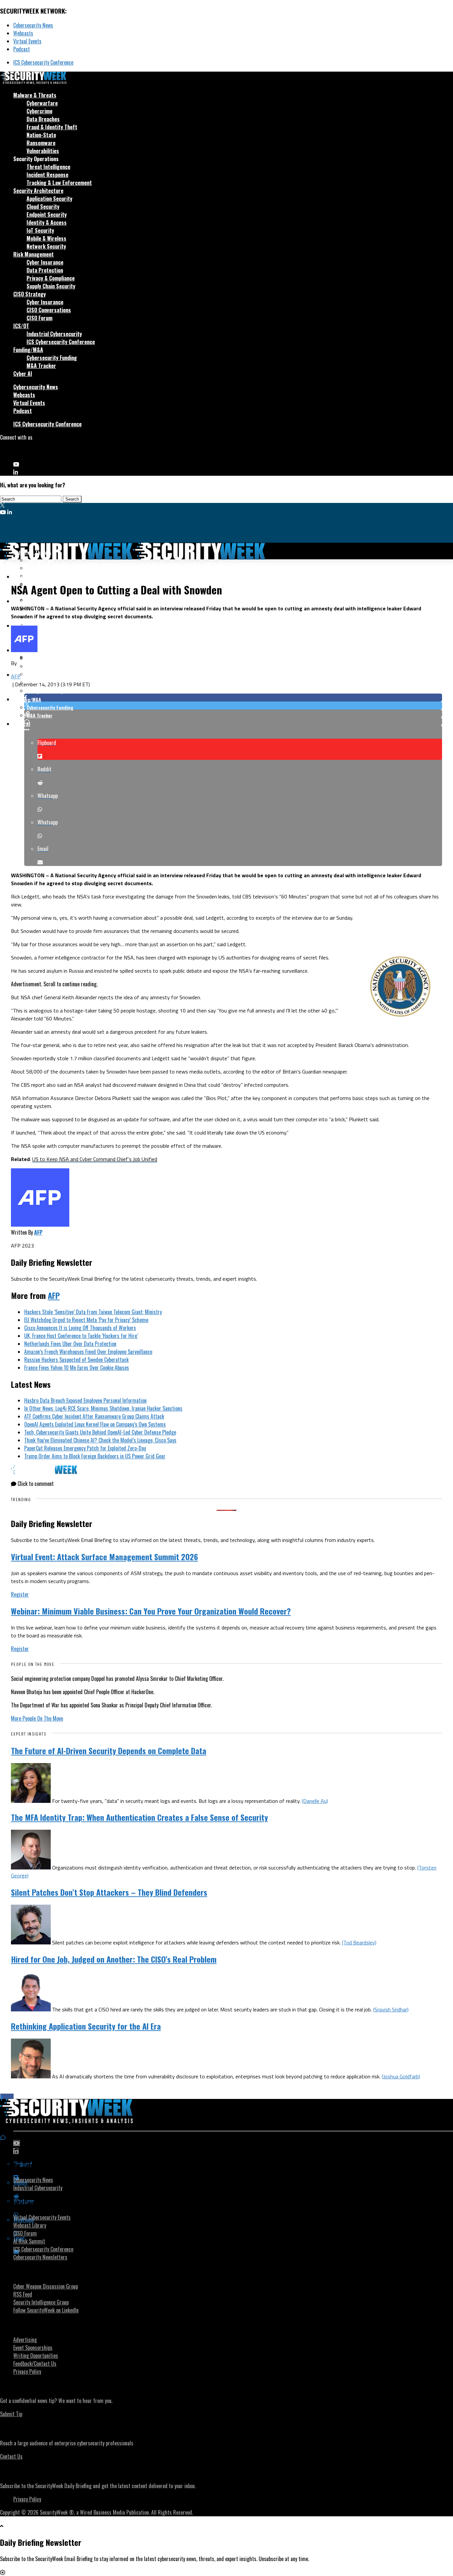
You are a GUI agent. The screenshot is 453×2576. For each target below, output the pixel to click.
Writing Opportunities (36, 2356)
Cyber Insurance (45, 262)
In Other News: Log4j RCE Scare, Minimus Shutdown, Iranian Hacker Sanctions (103, 1408)
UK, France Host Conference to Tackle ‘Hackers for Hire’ (81, 1336)
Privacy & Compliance (51, 278)
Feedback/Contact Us (35, 2363)
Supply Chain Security (51, 286)
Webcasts (23, 33)
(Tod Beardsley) (359, 1942)
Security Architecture (38, 191)
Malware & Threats (35, 95)
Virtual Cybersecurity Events (42, 2217)
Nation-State (41, 135)
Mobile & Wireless (46, 238)
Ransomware (41, 143)
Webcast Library (30, 2225)
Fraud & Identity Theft (52, 127)
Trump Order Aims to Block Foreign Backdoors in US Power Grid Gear (95, 1456)
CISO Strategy (30, 294)
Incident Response (47, 175)
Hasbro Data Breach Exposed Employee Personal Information (85, 1400)
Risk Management (33, 254)
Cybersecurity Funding (52, 358)
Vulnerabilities (43, 151)
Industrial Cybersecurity (54, 334)
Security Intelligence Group (41, 2302)
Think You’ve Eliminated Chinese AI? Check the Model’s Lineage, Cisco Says (100, 1440)
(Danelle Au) (315, 1801)
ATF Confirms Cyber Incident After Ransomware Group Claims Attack (94, 1416)
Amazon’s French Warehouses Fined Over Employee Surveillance (88, 1352)
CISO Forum (39, 318)
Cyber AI (23, 374)
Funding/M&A (28, 350)
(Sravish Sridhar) (391, 2009)
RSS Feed (23, 2294)
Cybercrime (39, 111)
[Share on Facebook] (233, 698)
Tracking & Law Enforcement (59, 183)
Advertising (25, 2340)
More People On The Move (37, 1718)
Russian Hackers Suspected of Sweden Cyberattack (76, 1360)
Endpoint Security (47, 215)
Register (20, 1594)
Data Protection (45, 270)
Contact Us (11, 2456)
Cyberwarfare (42, 103)
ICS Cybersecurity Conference (43, 62)
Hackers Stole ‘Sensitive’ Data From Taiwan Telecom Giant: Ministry (93, 1312)
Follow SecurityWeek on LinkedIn (46, 2310)
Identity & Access (47, 222)
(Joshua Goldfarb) (401, 2076)
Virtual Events (27, 41)
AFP (16, 676)
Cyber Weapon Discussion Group (46, 2286)
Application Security (49, 199)
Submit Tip (11, 2414)
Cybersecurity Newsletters (40, 2257)
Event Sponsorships (33, 2348)
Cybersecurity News (33, 25)
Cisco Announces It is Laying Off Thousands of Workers (80, 1328)
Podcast (22, 49)
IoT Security (40, 230)
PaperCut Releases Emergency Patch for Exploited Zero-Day (85, 1448)
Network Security (46, 246)
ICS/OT (21, 326)
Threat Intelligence (48, 167)
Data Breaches (43, 119)
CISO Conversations (49, 310)
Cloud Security (43, 207)
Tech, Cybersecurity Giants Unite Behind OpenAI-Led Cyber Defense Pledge (100, 1432)
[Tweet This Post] (233, 705)
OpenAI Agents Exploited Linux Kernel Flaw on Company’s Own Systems (95, 1424)
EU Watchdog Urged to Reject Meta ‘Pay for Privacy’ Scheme (86, 1320)
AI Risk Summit (29, 2241)
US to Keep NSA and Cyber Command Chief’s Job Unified (95, 1159)
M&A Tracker (41, 366)
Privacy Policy (27, 2371)
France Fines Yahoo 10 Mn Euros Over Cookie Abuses (77, 1368)
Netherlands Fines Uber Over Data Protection (70, 1344)
